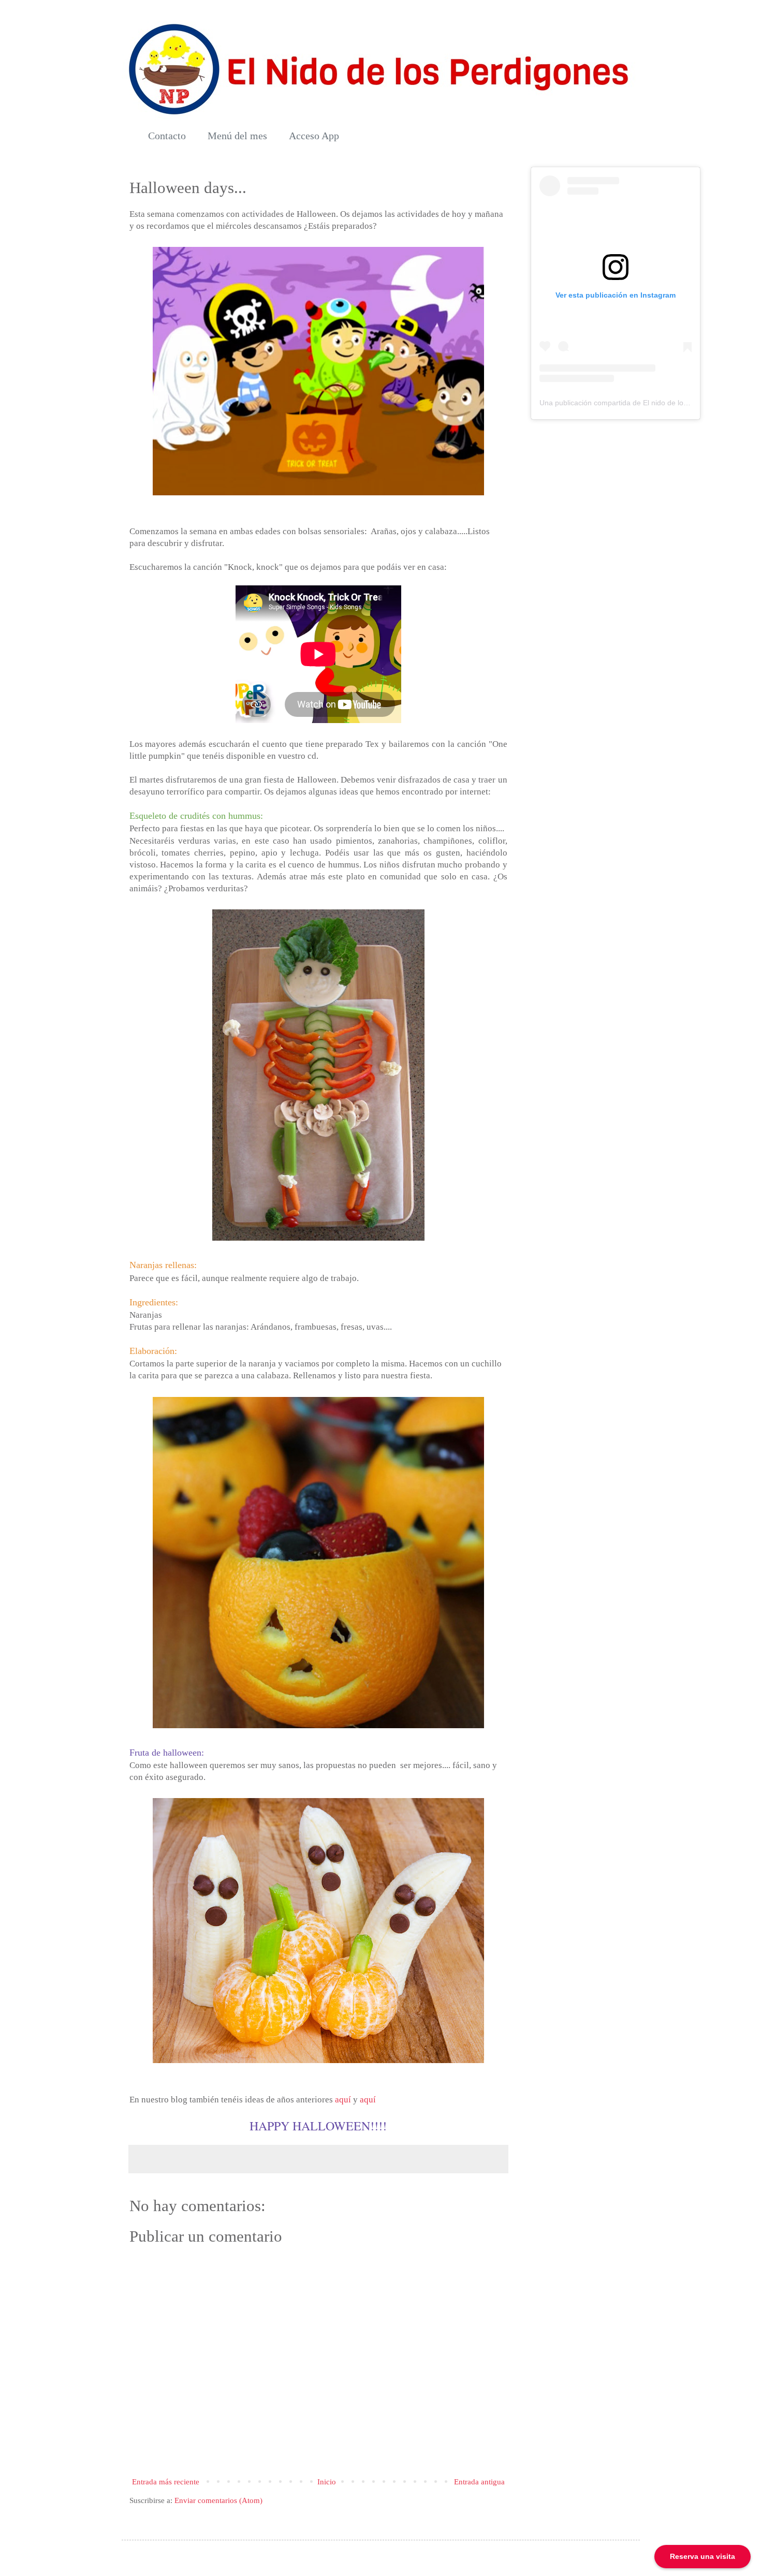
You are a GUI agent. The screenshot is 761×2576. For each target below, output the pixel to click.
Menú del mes (237, 136)
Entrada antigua (479, 2482)
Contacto (167, 136)
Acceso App (314, 136)
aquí (343, 2100)
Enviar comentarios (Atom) (218, 2500)
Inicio (327, 2482)
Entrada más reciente (166, 2482)
